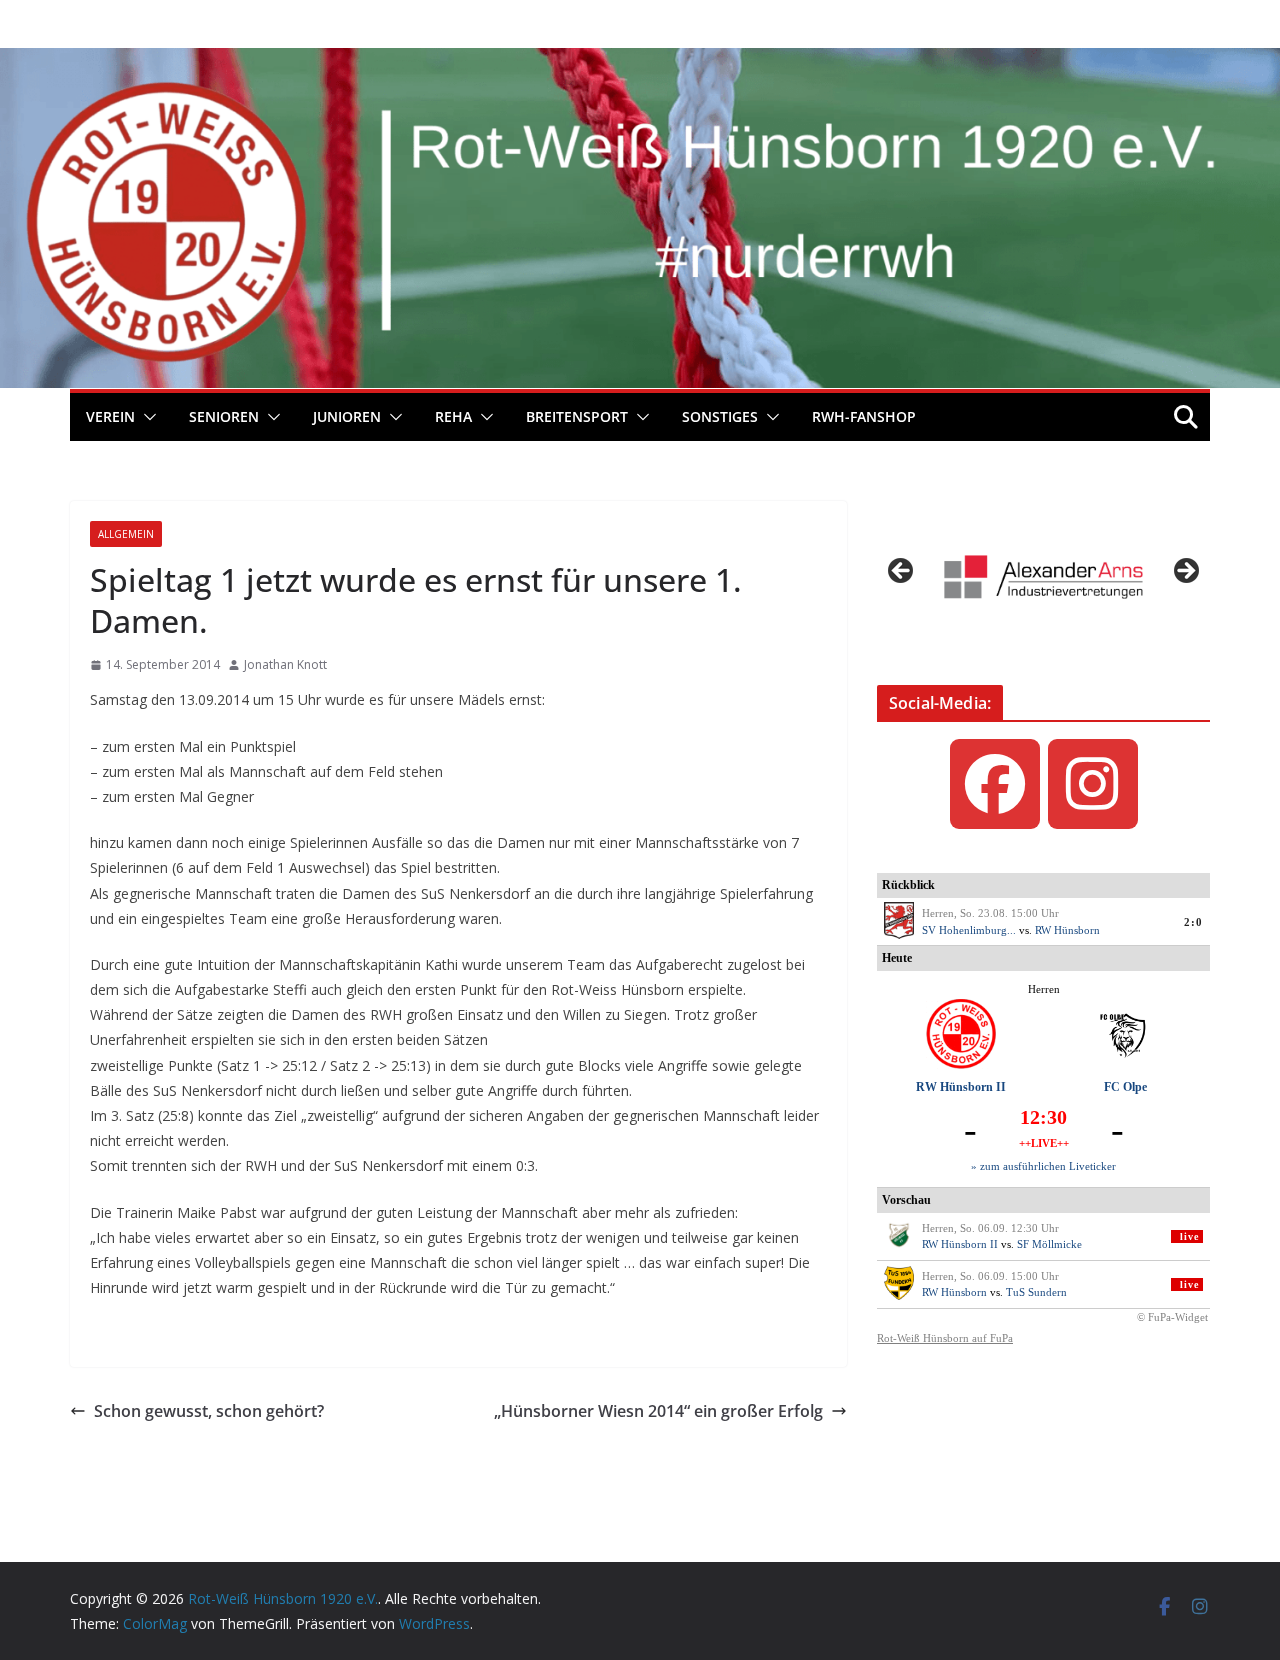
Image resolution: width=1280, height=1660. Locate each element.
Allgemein (126, 534)
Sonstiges (720, 416)
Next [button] (1185, 572)
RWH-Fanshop (864, 416)
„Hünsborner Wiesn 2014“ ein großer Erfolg (658, 1411)
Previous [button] (902, 572)
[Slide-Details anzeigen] (1043, 577)
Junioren (347, 416)
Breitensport (577, 416)
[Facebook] (995, 784)
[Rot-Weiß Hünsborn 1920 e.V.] (640, 62)
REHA (453, 416)
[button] (146, 417)
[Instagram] (1093, 784)
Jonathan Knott (285, 664)
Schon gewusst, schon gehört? (209, 1411)
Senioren (224, 416)
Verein (110, 416)
